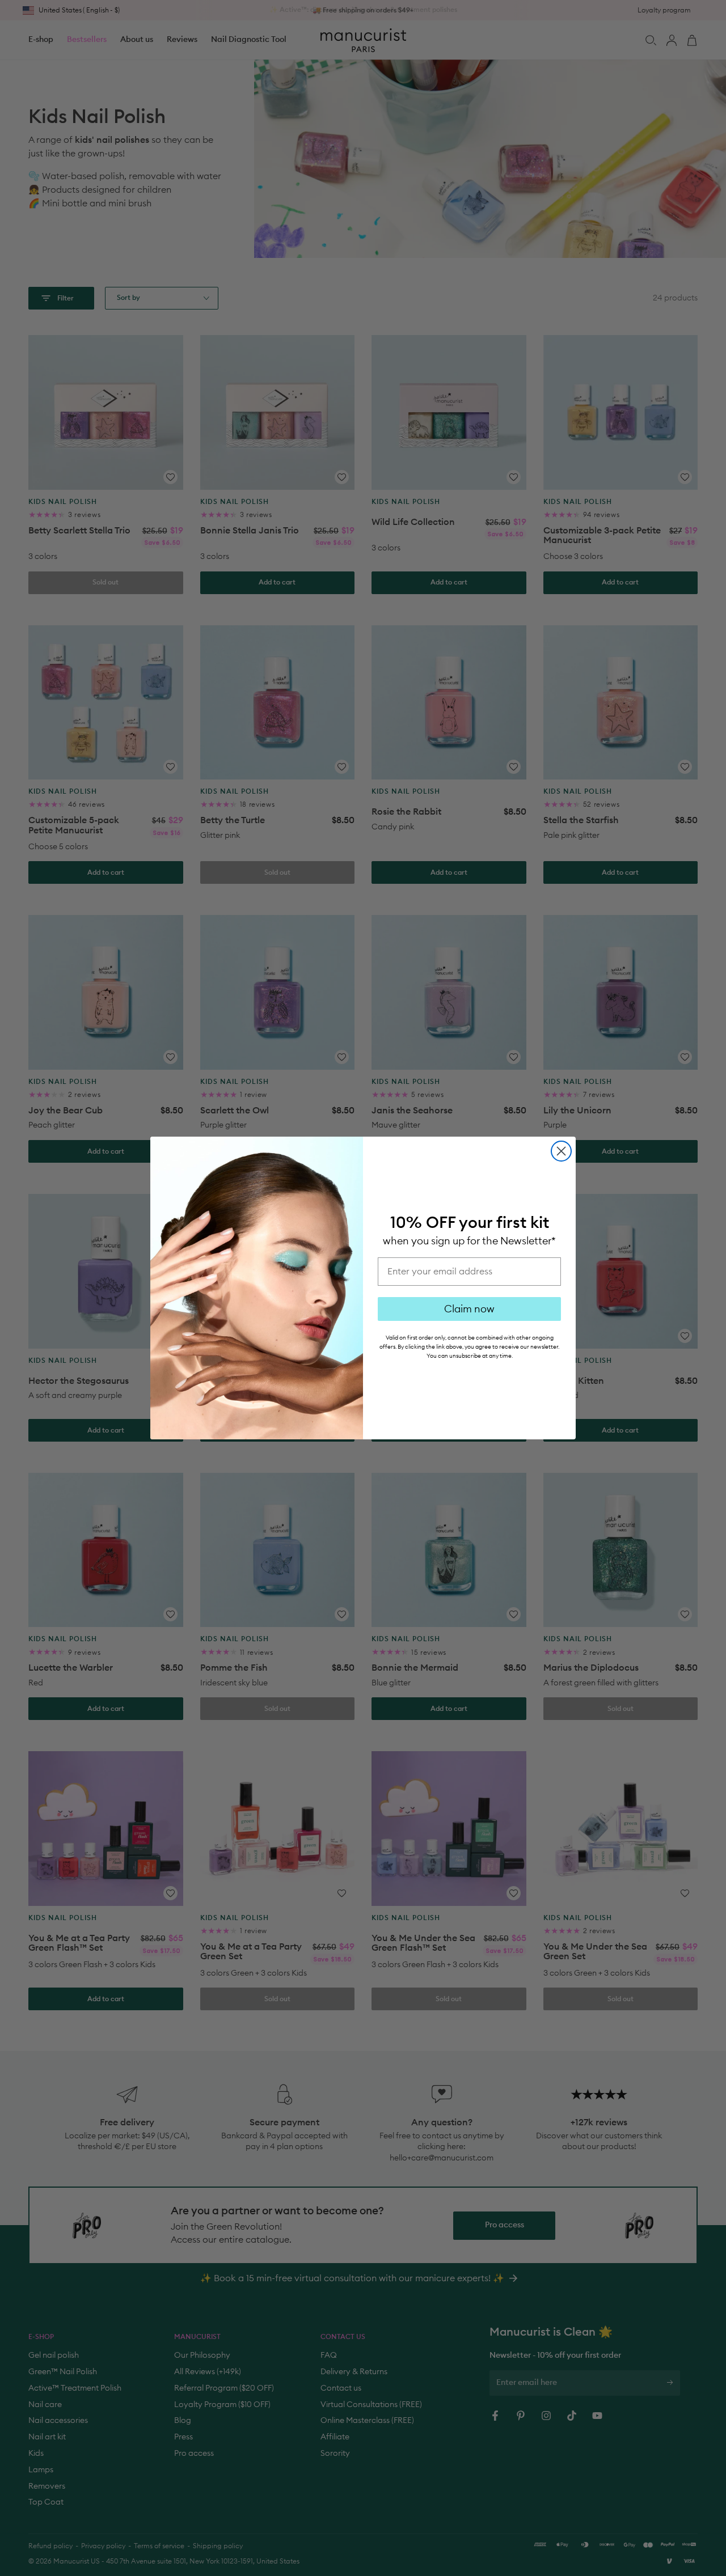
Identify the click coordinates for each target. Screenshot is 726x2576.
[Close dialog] (561, 1151)
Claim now (469, 1309)
